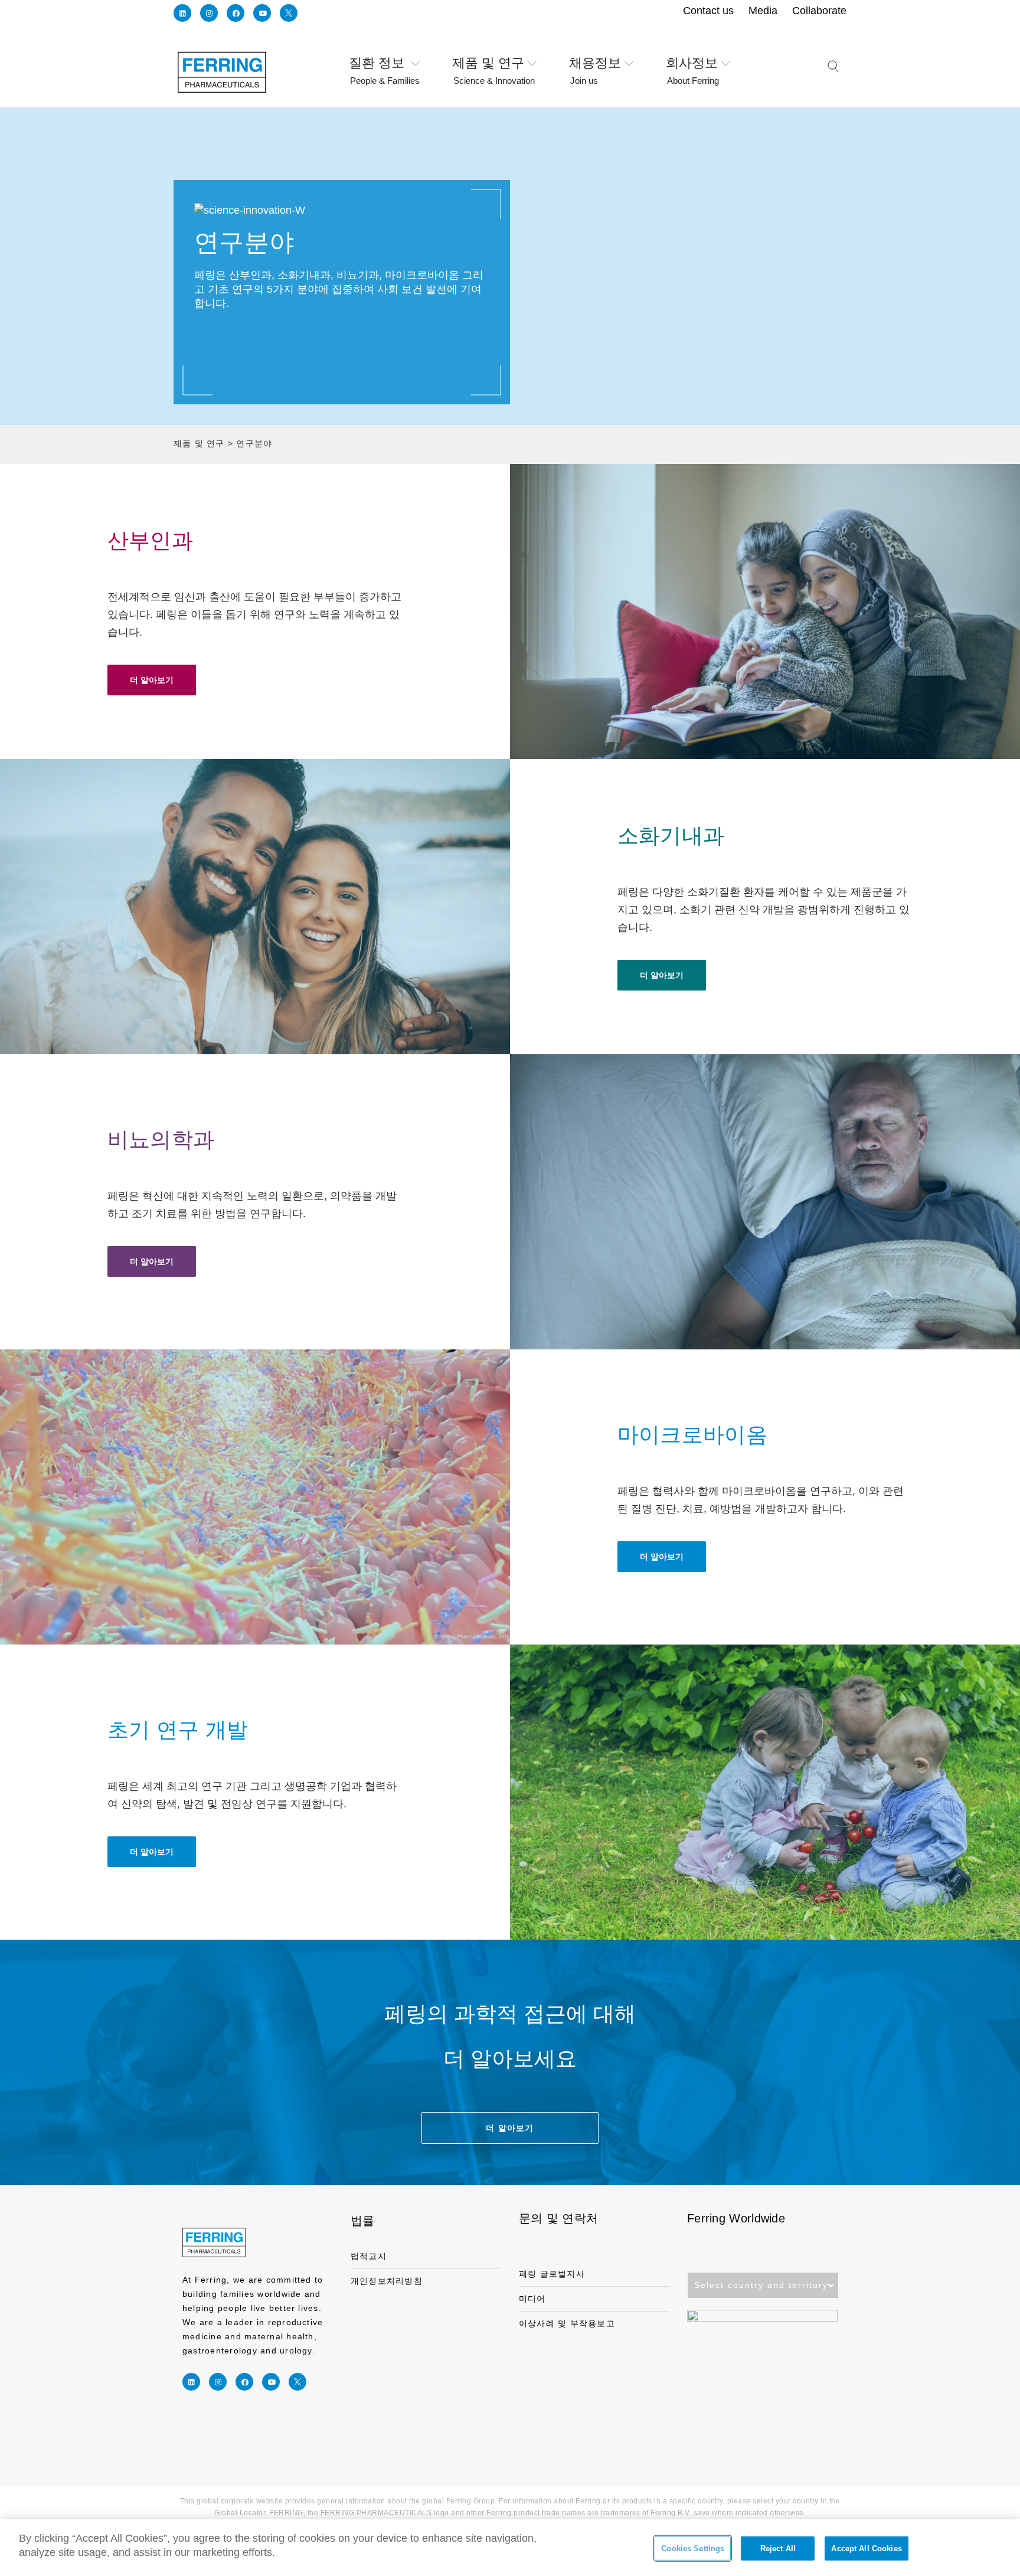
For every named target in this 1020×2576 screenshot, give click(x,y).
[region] (510, 2548)
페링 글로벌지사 (552, 2274)
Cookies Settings (693, 2549)
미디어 (532, 2299)
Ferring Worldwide (736, 2218)
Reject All (778, 2549)
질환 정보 (384, 64)
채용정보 (595, 64)
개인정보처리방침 (387, 2281)
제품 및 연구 (493, 64)
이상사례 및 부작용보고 (567, 2323)
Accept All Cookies (866, 2549)
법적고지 (369, 2256)
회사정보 (692, 64)
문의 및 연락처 (558, 2218)
